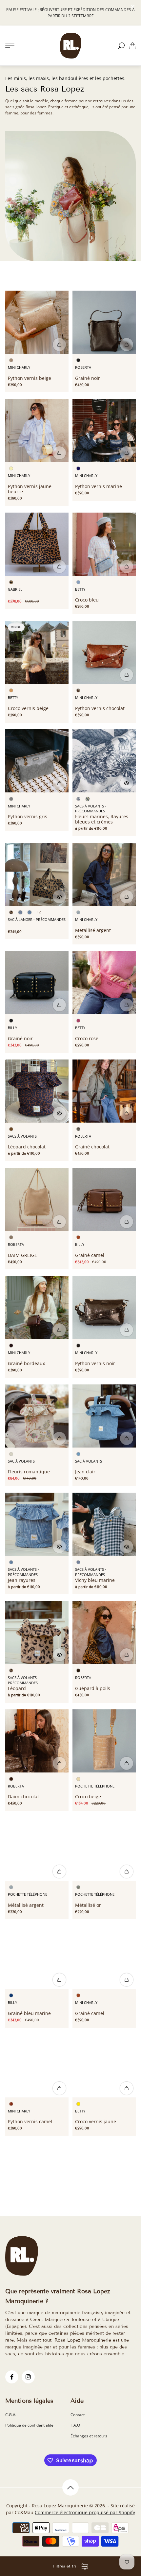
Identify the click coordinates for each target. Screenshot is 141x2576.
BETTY (80, 589)
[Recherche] (121, 46)
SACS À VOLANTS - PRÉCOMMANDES (91, 809)
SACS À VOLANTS (22, 1136)
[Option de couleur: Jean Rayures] (30, 912)
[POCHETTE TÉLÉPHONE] (104, 1741)
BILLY (12, 1028)
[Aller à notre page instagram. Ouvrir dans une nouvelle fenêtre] (28, 2377)
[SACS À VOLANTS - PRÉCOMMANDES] (104, 761)
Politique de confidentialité (29, 2425)
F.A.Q (75, 2425)
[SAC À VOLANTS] (37, 1416)
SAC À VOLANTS (21, 1461)
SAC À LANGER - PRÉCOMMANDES (37, 920)
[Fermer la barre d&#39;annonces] (132, 7)
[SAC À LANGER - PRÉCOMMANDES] (37, 874)
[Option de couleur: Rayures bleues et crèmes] (88, 799)
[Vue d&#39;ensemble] (59, 345)
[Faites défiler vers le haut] (70, 2487)
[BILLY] (37, 983)
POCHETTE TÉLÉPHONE (95, 1786)
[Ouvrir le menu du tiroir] (10, 46)
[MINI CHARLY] (37, 322)
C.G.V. (11, 2415)
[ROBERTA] (104, 322)
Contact (78, 2415)
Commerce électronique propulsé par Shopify (85, 2512)
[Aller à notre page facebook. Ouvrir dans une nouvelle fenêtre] (12, 2377)
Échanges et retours (89, 2436)
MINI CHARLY (19, 367)
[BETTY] (104, 544)
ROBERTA (83, 367)
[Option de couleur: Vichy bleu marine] (20, 912)
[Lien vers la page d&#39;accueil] (22, 2256)
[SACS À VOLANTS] (37, 1091)
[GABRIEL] (37, 544)
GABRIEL (15, 589)
